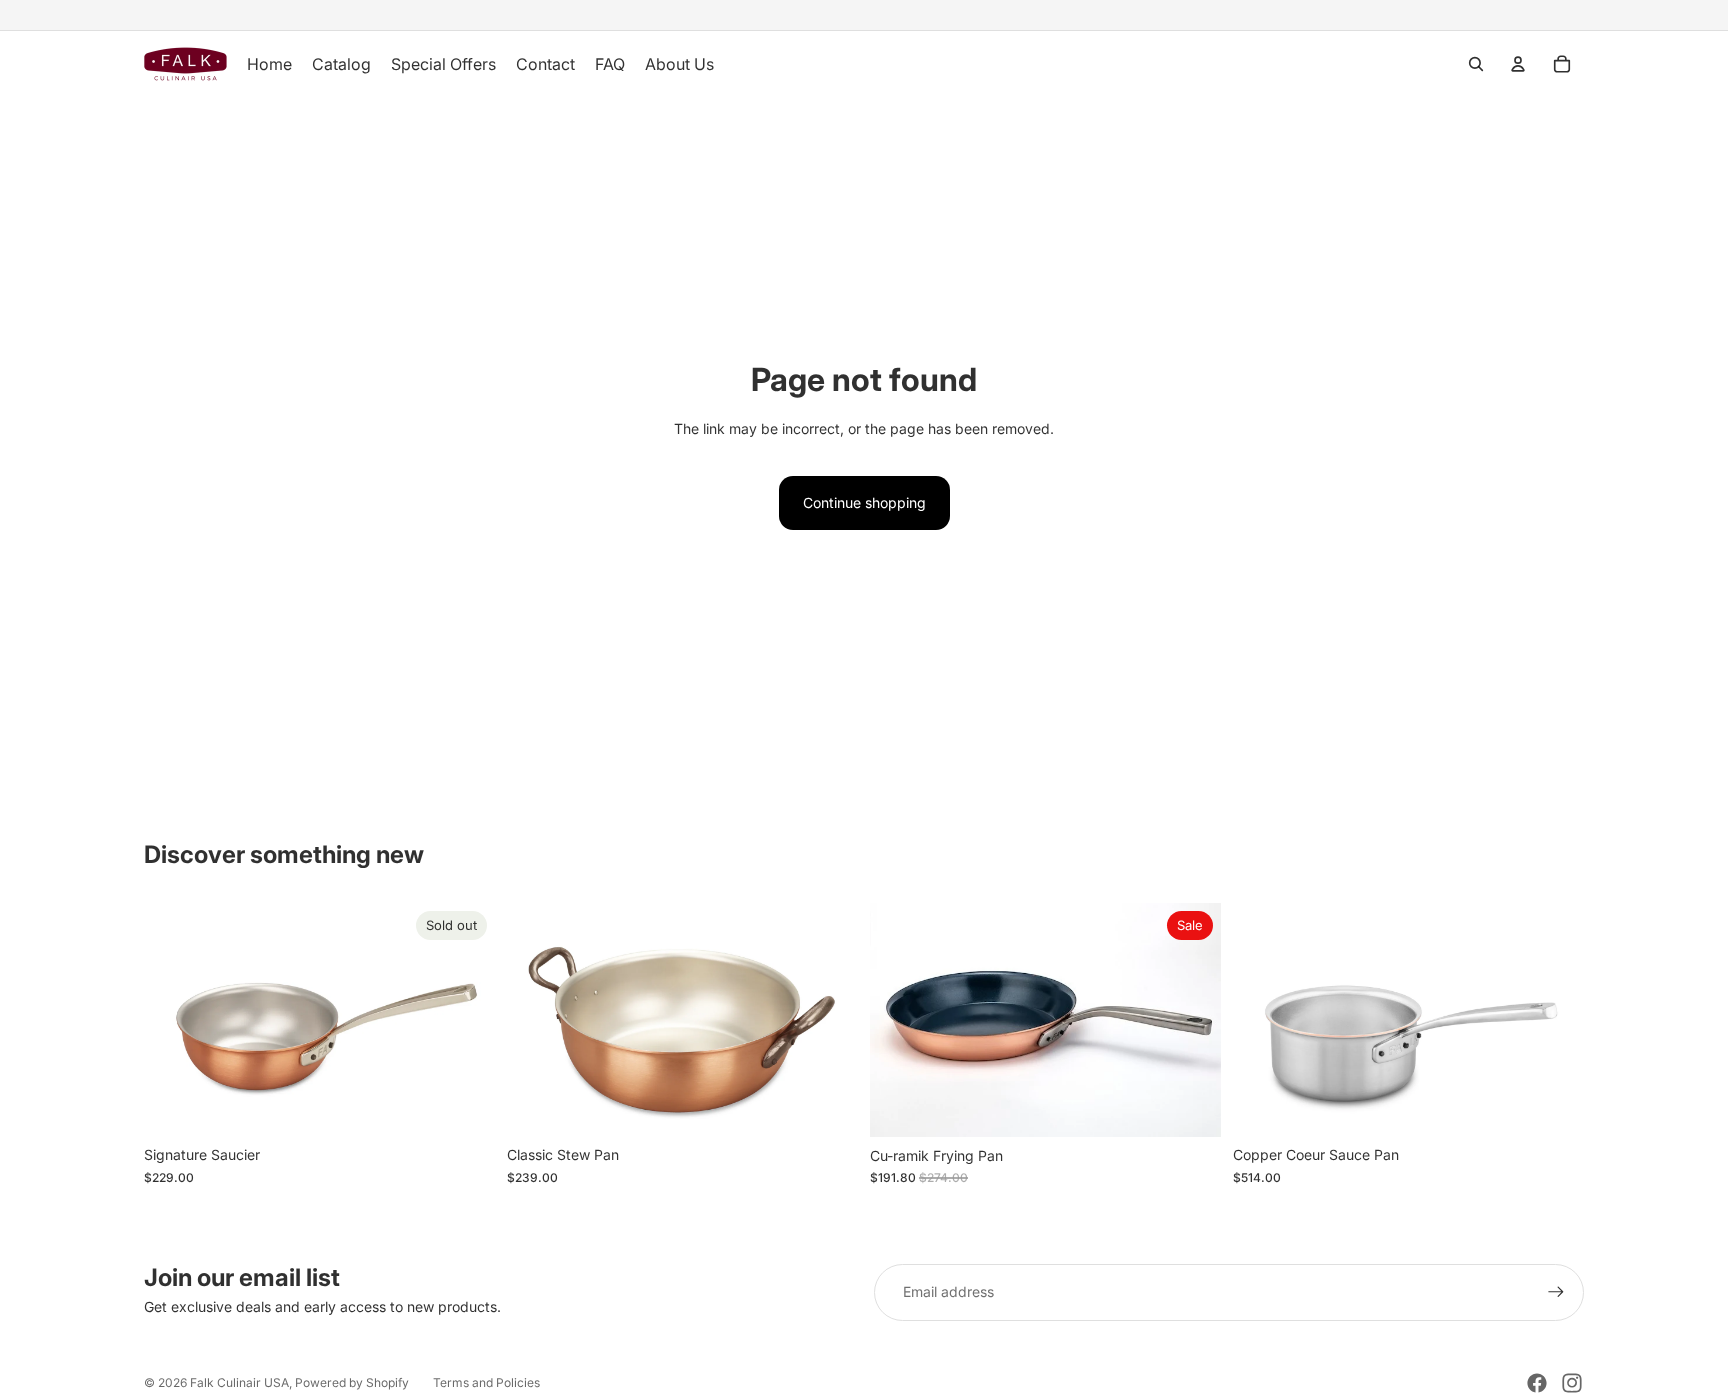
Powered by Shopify (352, 1382)
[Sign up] (1556, 1292)
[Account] (1518, 64)
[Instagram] (1572, 1383)
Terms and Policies (486, 1382)
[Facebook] (1537, 1383)
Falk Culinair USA (239, 1382)
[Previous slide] (174, 1020)
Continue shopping (864, 502)
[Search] (1476, 64)
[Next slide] (465, 1020)
